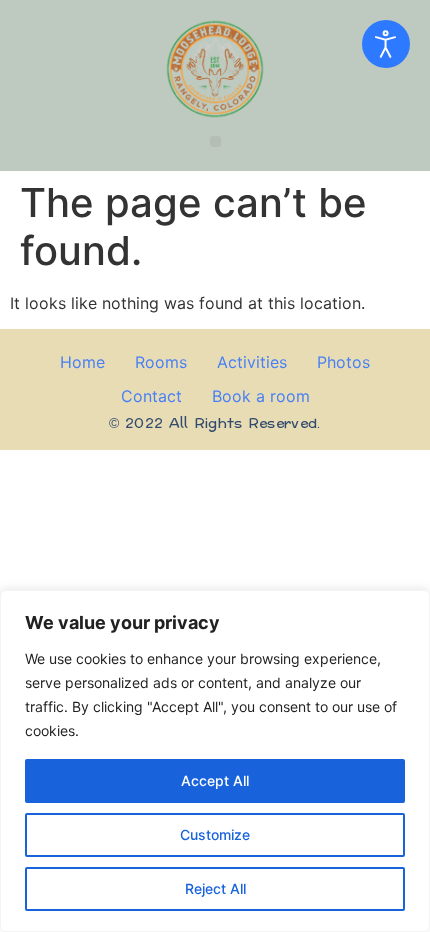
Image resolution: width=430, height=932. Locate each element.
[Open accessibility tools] (386, 44)
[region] (215, 761)
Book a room (261, 396)
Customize (215, 834)
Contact (151, 396)
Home (82, 362)
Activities (252, 362)
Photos (343, 362)
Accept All (215, 780)
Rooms (161, 362)
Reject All (215, 888)
